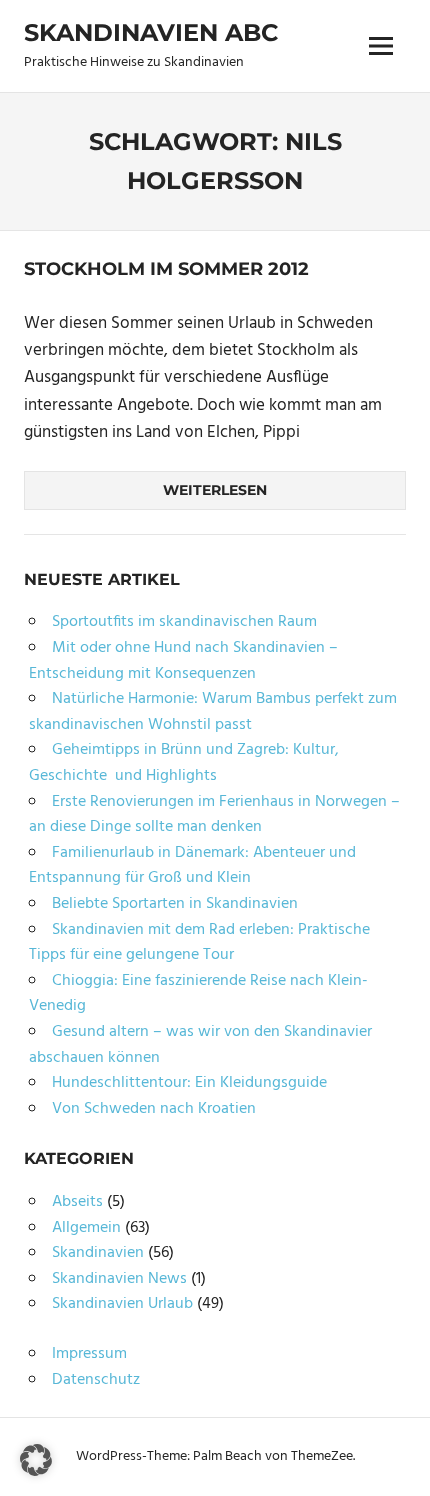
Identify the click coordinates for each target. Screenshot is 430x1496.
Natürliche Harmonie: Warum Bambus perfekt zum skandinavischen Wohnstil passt (213, 712)
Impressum (89, 1354)
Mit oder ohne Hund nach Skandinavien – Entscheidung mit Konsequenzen (183, 661)
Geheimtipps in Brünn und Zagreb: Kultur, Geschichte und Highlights (184, 763)
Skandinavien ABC (151, 32)
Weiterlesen (215, 490)
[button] (36, 1460)
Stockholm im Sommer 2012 (166, 269)
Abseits (77, 1202)
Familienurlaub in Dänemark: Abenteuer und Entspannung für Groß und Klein (192, 866)
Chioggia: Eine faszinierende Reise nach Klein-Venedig (198, 994)
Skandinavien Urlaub (122, 1304)
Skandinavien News (119, 1279)
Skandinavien (98, 1253)
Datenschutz (96, 1380)
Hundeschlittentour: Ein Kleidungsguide (189, 1083)
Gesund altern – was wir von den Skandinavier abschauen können (200, 1045)
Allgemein (86, 1228)
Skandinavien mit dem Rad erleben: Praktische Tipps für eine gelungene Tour (199, 943)
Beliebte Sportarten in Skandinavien (175, 904)
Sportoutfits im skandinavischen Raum (184, 622)
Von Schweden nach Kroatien (154, 1109)
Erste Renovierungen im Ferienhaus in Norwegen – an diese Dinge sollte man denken (214, 815)
